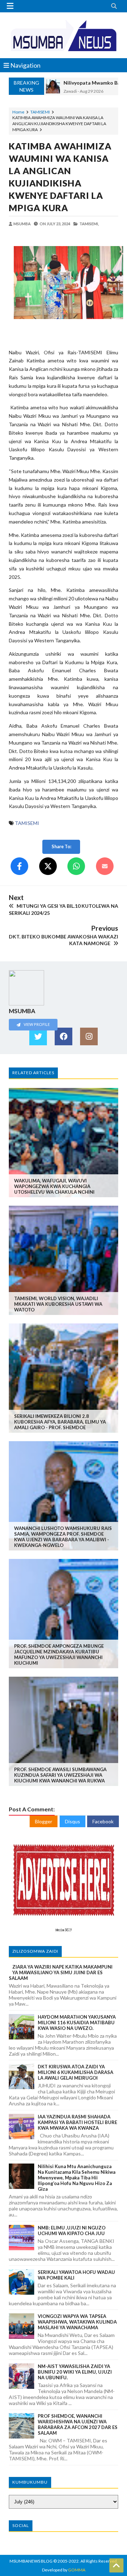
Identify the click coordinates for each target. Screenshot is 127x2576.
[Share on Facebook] (19, 866)
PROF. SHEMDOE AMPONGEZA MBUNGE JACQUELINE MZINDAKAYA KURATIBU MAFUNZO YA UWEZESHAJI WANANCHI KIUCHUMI (59, 1654)
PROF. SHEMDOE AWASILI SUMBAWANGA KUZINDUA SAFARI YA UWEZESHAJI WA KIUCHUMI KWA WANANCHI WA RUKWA (60, 1775)
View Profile (36, 1024)
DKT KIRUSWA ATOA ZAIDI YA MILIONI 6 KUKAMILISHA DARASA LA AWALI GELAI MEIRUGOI (75, 2072)
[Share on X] (48, 866)
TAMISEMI (40, 112)
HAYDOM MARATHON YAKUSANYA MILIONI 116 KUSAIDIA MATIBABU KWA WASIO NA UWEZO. (77, 2023)
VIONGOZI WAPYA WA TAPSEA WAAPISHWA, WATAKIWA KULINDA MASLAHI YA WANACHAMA (77, 2322)
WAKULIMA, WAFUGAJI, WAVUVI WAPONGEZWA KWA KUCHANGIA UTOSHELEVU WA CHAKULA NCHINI (54, 1186)
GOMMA (77, 2570)
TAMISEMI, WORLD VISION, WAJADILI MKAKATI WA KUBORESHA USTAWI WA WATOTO (58, 1304)
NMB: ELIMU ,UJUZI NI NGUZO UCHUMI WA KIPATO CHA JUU (72, 2231)
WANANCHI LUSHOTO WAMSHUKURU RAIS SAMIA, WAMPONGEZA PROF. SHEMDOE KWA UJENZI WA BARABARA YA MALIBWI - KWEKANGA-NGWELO (63, 1537)
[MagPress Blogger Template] (64, 35)
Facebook (103, 1821)
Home (18, 112)
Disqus (72, 1821)
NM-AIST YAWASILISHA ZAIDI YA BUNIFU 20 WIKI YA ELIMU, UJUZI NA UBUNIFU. (75, 2372)
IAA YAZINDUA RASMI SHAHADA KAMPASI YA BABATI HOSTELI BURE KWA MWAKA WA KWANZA (77, 2122)
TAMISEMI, (89, 224)
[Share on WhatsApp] (76, 866)
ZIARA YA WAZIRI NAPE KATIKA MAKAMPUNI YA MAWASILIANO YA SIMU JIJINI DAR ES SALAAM (61, 1972)
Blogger (44, 1821)
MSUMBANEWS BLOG (31, 2561)
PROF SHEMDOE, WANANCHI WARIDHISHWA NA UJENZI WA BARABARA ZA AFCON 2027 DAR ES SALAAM (78, 2424)
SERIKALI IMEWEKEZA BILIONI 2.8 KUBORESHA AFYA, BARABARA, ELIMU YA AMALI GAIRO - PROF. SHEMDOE (60, 1422)
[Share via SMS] (105, 866)
